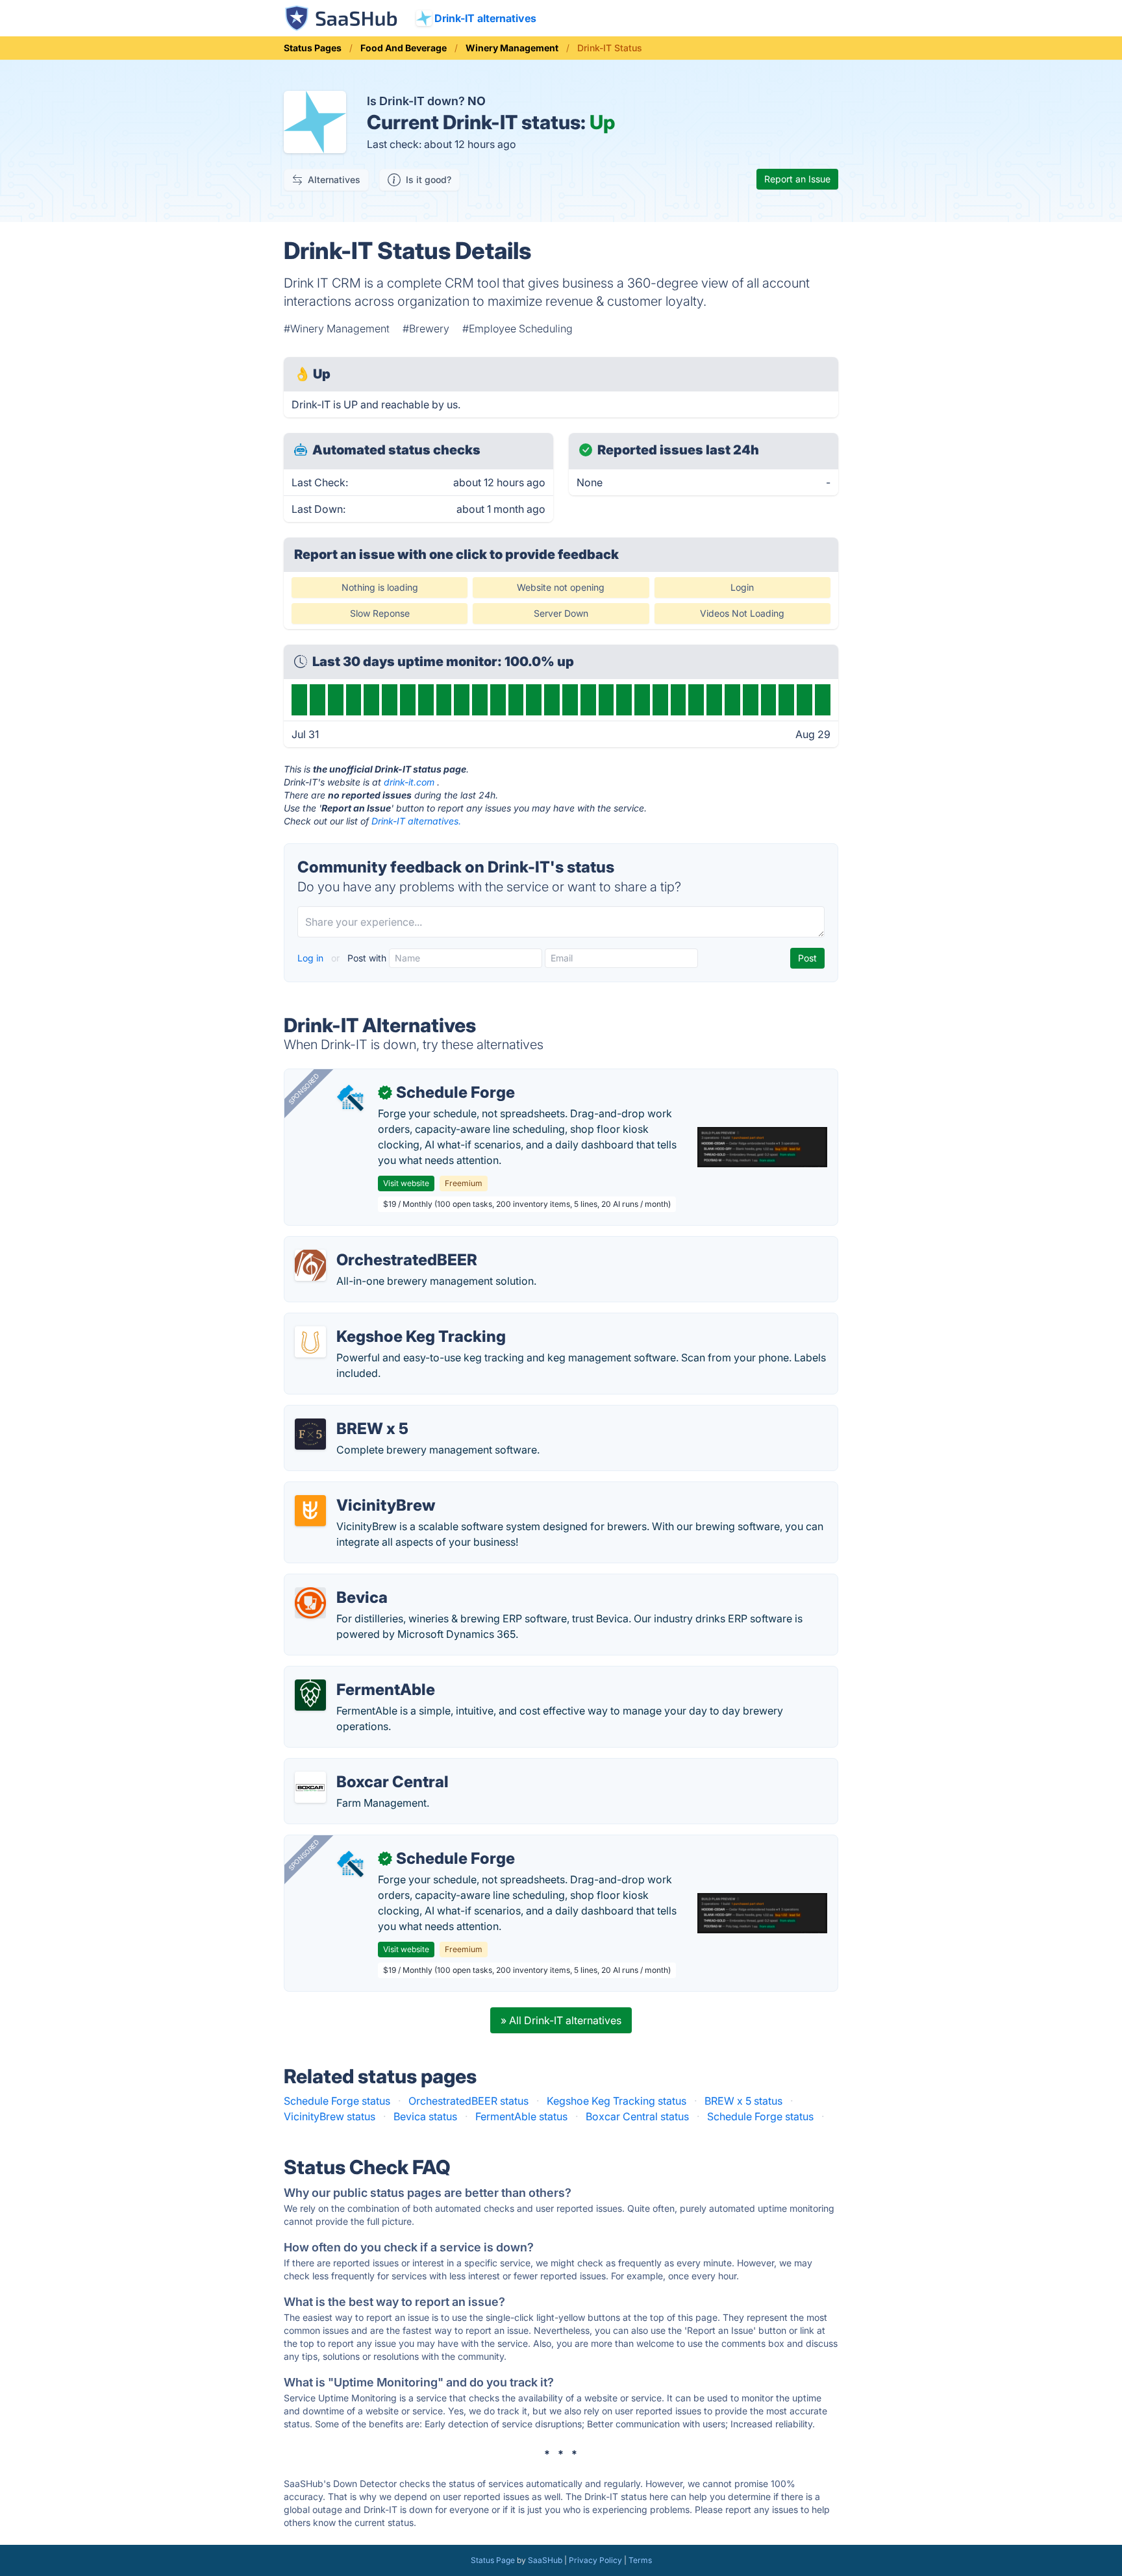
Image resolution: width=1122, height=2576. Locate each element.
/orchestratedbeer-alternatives (368, 1245)
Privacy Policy (595, 2560)
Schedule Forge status (337, 2101)
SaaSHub (545, 2560)
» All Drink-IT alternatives (561, 2020)
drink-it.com (409, 782)
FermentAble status (521, 2116)
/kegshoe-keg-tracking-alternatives (381, 1321)
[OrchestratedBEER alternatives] (310, 1265)
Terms (640, 2560)
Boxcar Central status (637, 2116)
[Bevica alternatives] (310, 1603)
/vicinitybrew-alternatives (356, 1490)
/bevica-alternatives (343, 1582)
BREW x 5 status (743, 2101)
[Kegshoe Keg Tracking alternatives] (310, 1342)
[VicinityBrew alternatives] (310, 1511)
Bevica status (425, 2116)
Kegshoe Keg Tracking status (617, 2101)
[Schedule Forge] (352, 1098)
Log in (312, 958)
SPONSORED (304, 1089)
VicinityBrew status (330, 2116)
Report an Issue (797, 179)
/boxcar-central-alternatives (363, 1766)
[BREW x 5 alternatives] (310, 1434)
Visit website (406, 1183)
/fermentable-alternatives (356, 1674)
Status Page (493, 2560)
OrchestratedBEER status (468, 2101)
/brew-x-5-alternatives (350, 1413)
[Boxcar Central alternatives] (310, 1787)
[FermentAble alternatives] (310, 1695)
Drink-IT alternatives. (416, 821)
